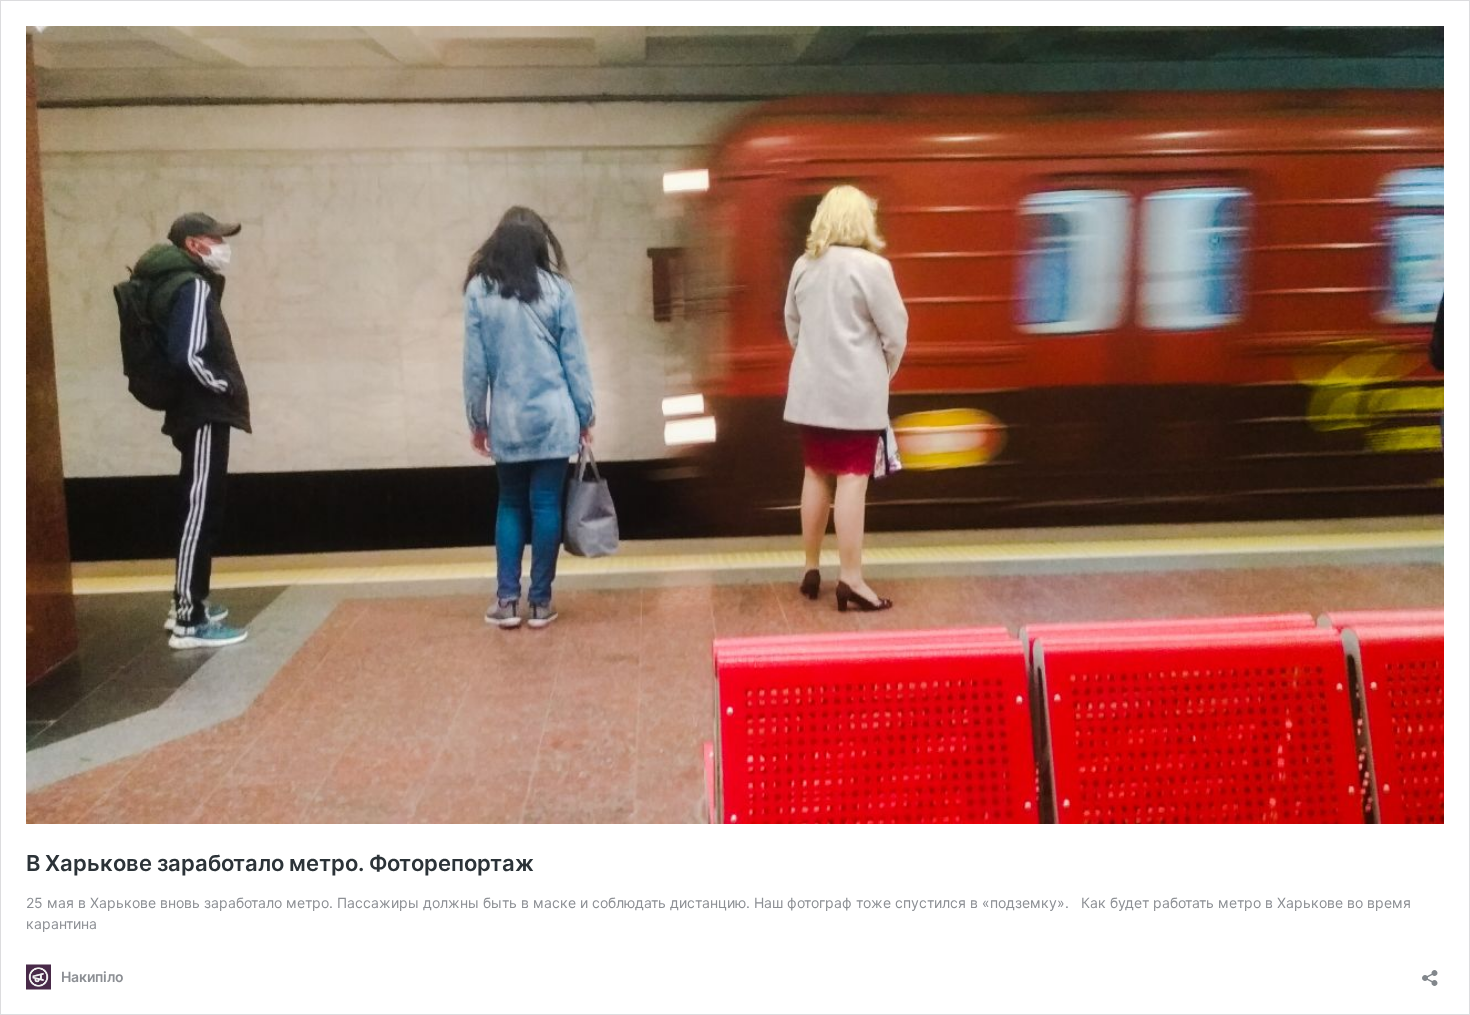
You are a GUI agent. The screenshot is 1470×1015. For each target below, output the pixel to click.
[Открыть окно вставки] (1430, 971)
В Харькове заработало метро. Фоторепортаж (280, 863)
